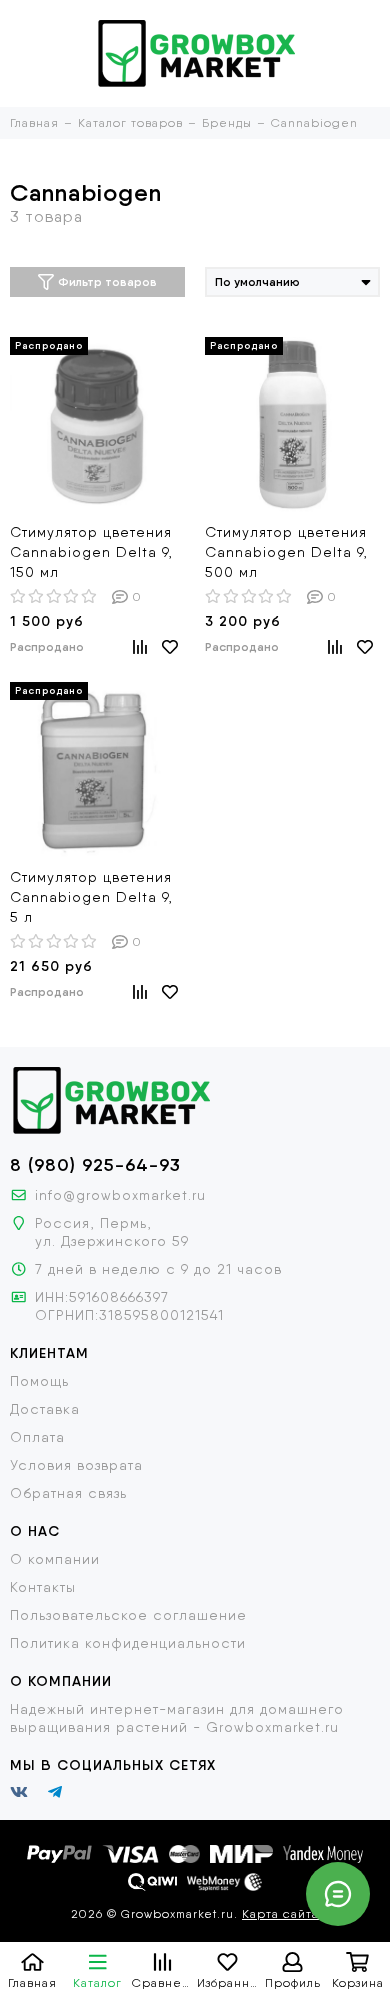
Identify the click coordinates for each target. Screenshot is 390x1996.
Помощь (39, 1381)
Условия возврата (76, 1465)
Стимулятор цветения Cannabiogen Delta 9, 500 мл (286, 552)
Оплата (37, 1437)
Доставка (45, 1409)
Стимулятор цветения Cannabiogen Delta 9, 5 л (91, 897)
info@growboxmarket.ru (120, 1195)
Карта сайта (280, 1914)
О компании (55, 1559)
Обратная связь (68, 1493)
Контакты (43, 1587)
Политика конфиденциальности (128, 1643)
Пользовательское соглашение (128, 1615)
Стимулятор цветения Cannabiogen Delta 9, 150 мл (91, 552)
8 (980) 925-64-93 (95, 1165)
